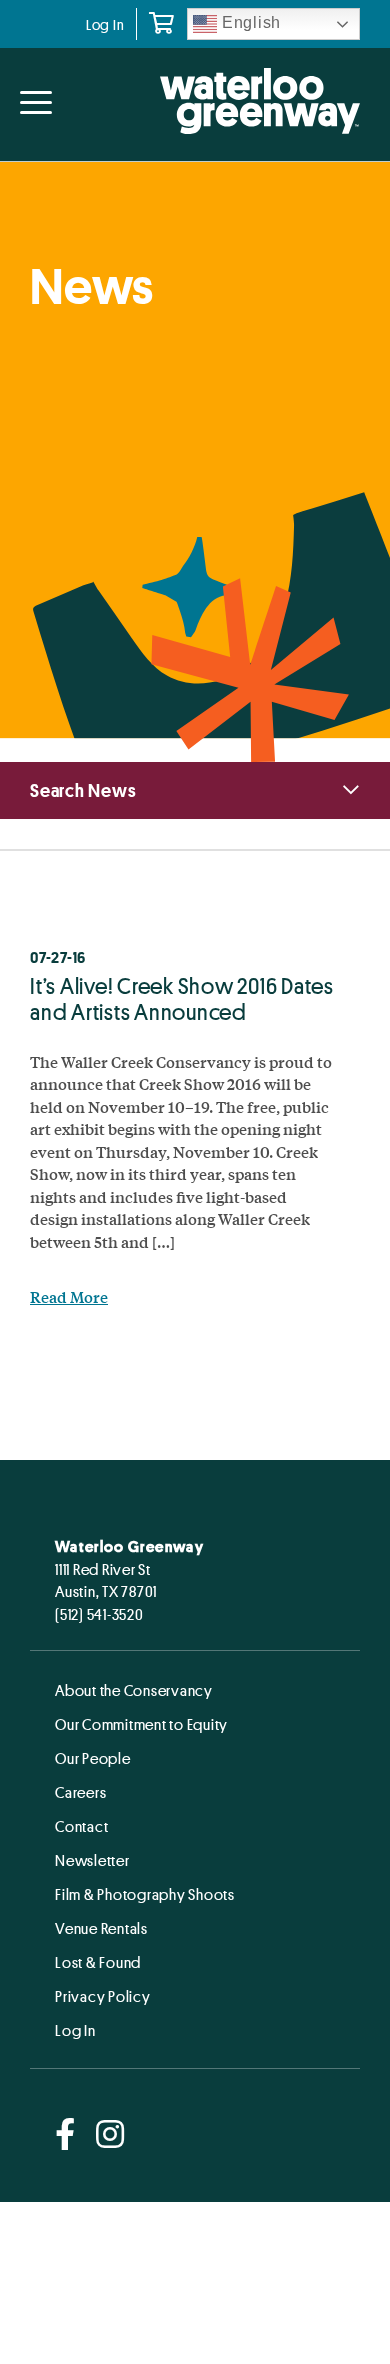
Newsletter (92, 1860)
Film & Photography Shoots (145, 1894)
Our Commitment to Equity (141, 1724)
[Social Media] (65, 2135)
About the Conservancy (134, 1690)
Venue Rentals (101, 1928)
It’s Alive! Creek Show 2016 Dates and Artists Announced (182, 999)
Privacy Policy (103, 1996)
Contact (81, 1826)
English (249, 22)
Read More (69, 1296)
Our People (93, 1758)
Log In (105, 24)
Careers (80, 1792)
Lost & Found (98, 1962)
